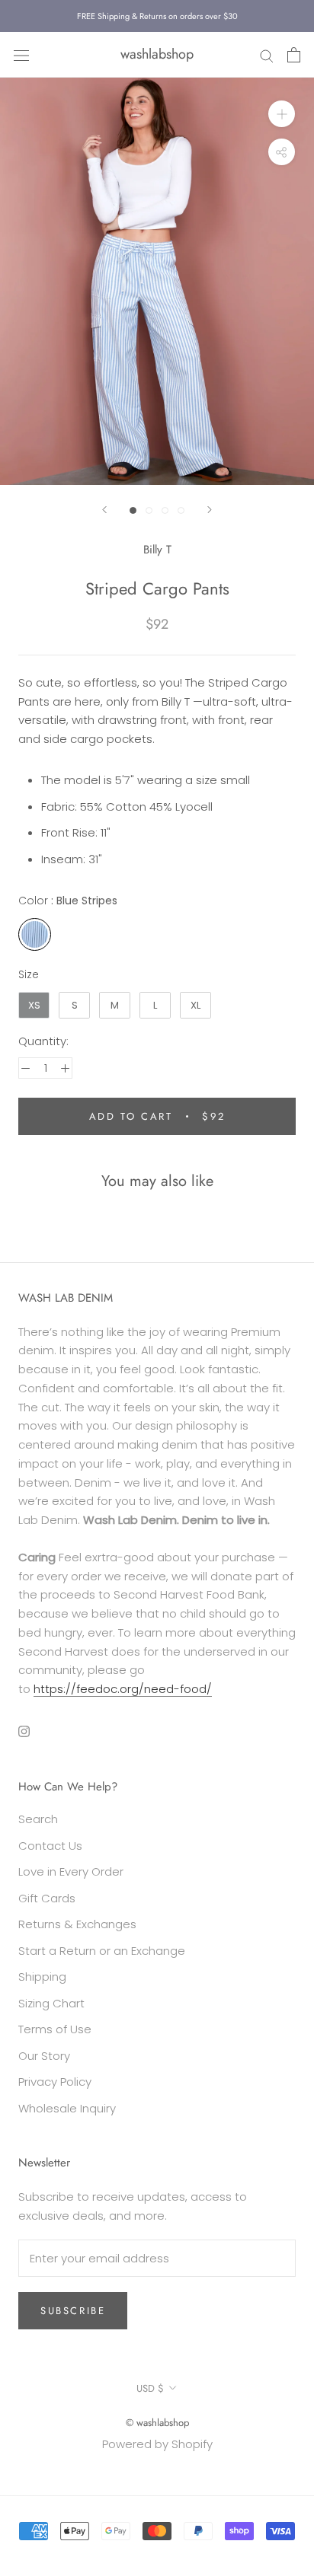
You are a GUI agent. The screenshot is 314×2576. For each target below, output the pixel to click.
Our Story (44, 2056)
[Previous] (104, 510)
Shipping (42, 1977)
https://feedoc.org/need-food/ (123, 1689)
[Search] (267, 54)
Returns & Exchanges (77, 1924)
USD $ (150, 2388)
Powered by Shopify (157, 2444)
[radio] (35, 934)
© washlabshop (157, 2423)
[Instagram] (24, 1731)
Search (38, 1819)
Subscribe (73, 2311)
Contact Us (50, 1846)
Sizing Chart (51, 2003)
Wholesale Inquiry (67, 2108)
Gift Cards (47, 1898)
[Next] (210, 510)
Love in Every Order (71, 1871)
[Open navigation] (21, 55)
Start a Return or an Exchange (102, 1951)
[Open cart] (294, 55)
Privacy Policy (55, 2082)
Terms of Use (55, 2029)
